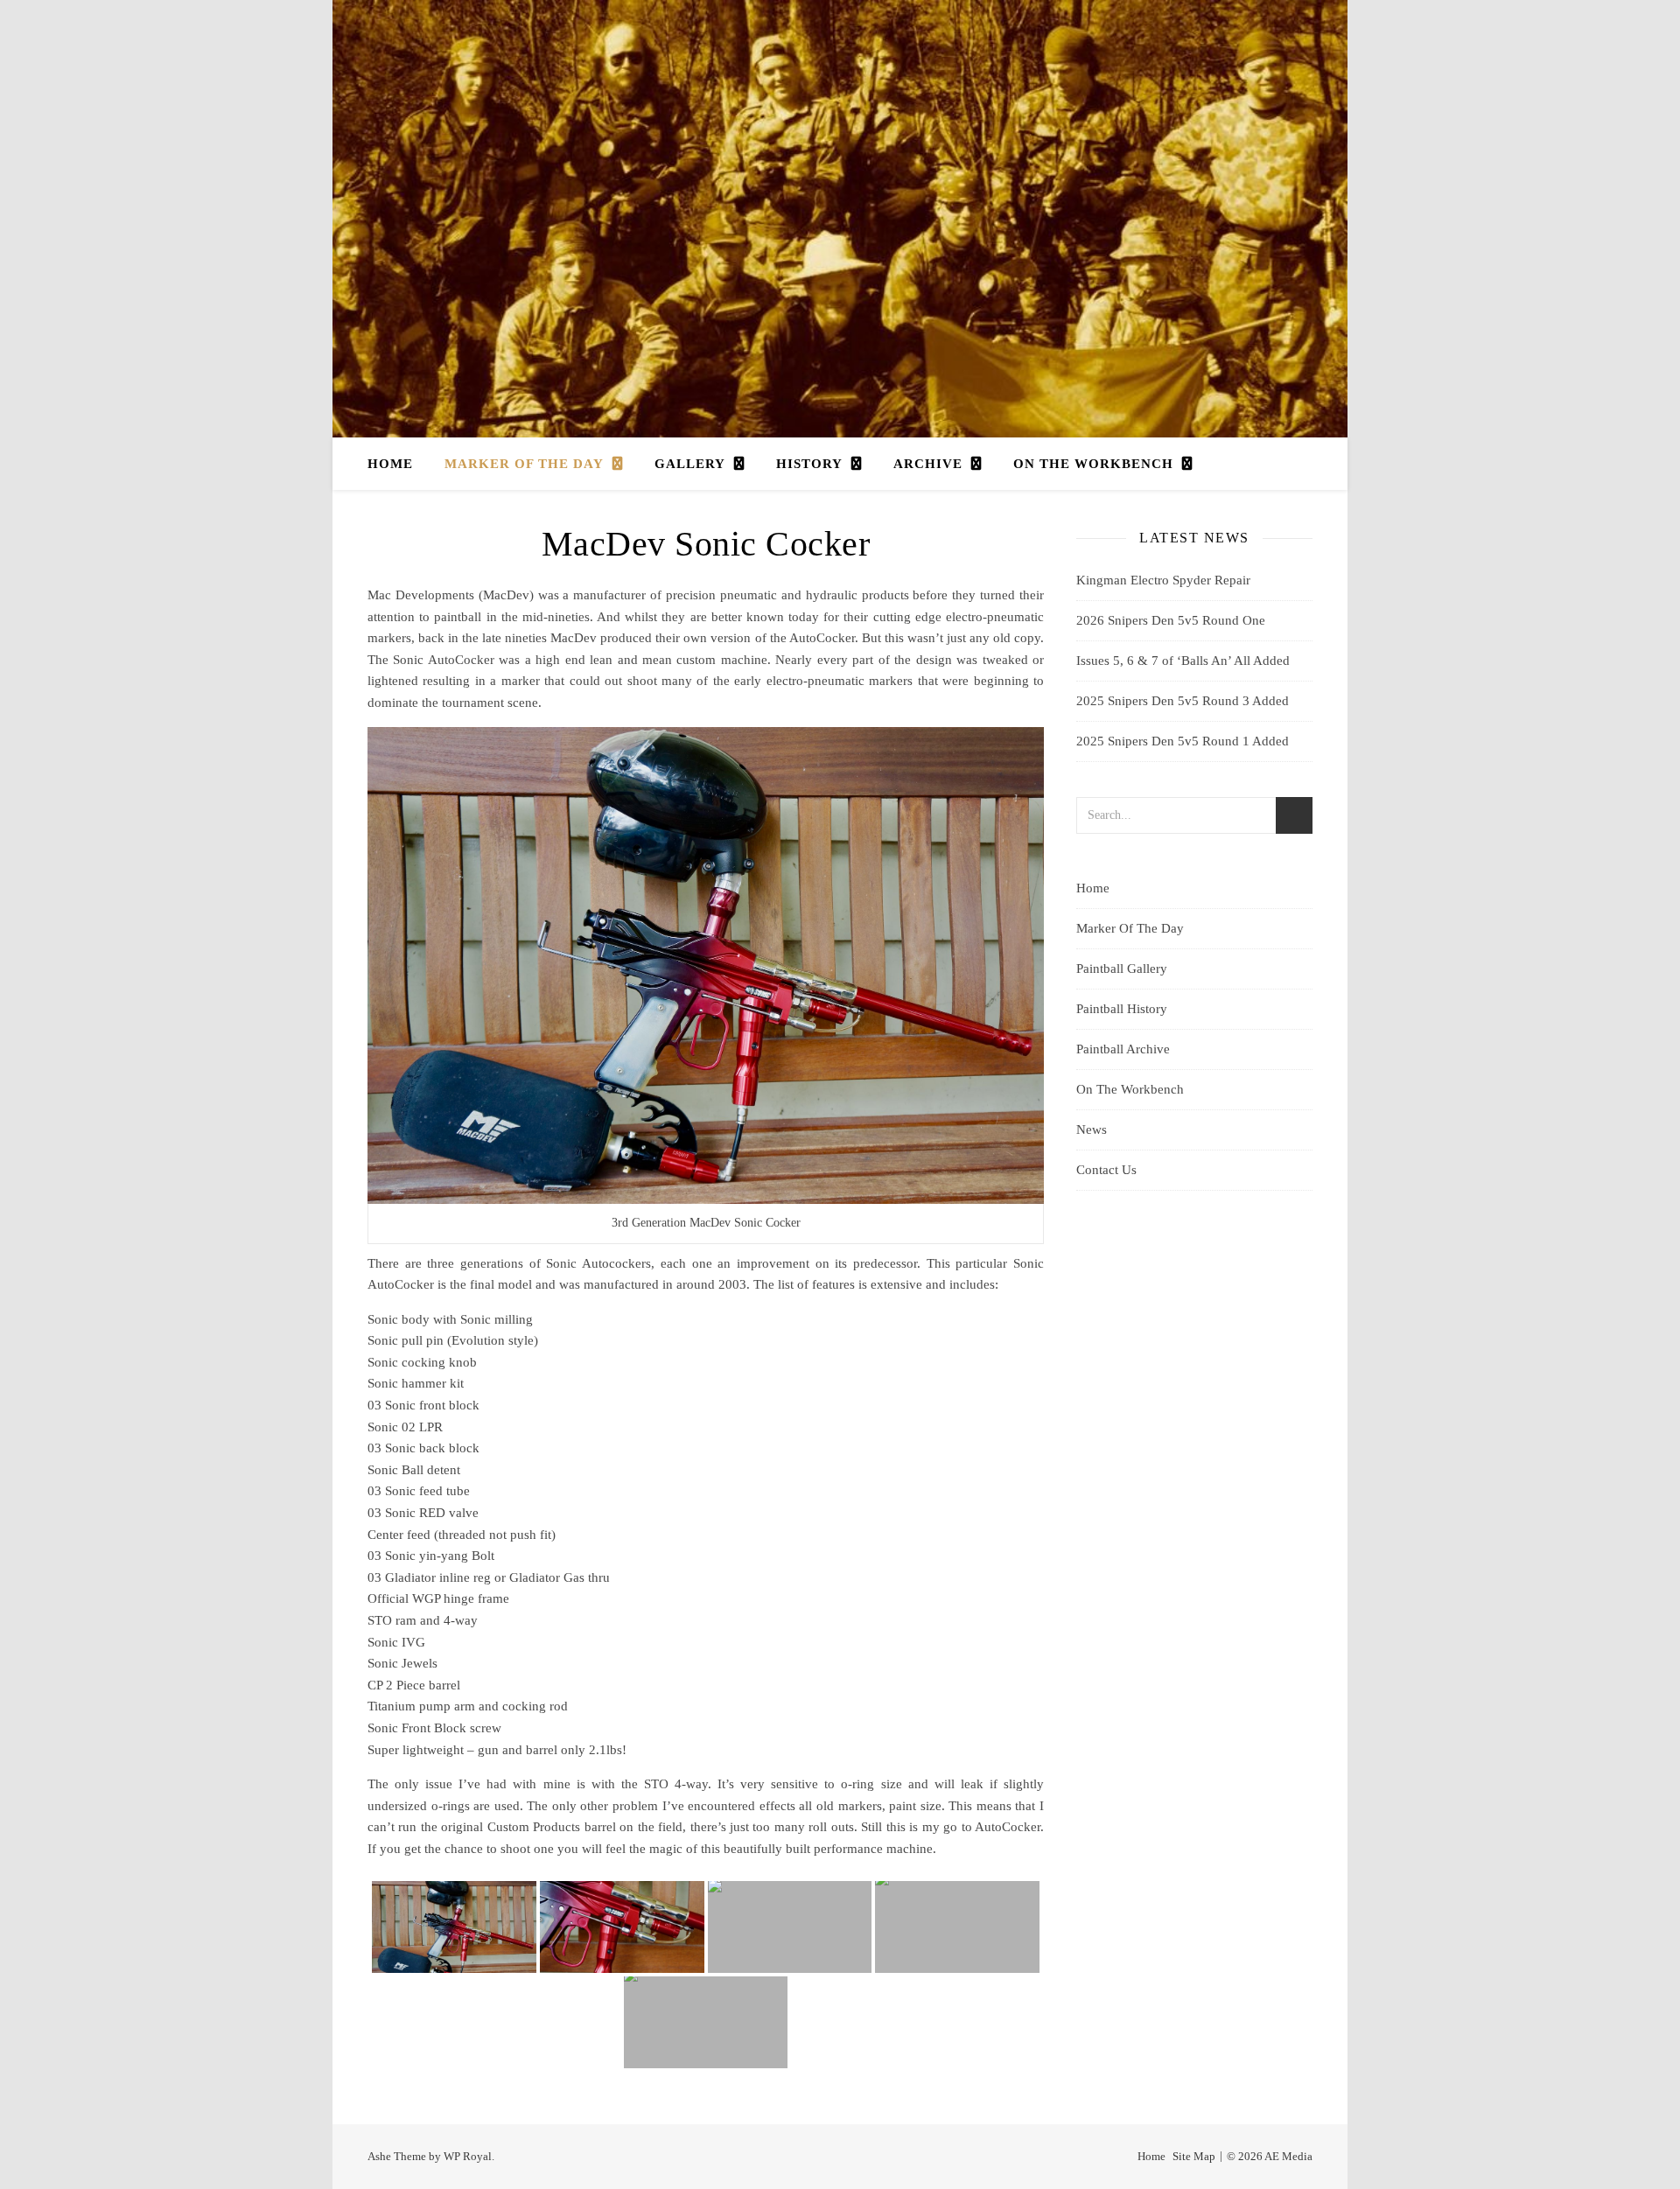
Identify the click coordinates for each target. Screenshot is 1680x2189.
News (1092, 1129)
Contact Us (1106, 1170)
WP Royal (468, 2156)
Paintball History (1122, 1009)
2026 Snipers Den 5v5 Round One (1171, 620)
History (809, 464)
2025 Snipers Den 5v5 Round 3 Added (1183, 701)
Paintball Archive (1123, 1049)
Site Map (1194, 2156)
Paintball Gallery (1122, 969)
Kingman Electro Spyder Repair (1163, 580)
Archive (928, 464)
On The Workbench (1093, 464)
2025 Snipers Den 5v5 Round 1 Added (1183, 741)
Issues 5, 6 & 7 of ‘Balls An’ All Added (1183, 661)
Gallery (690, 464)
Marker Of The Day (524, 464)
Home (390, 464)
